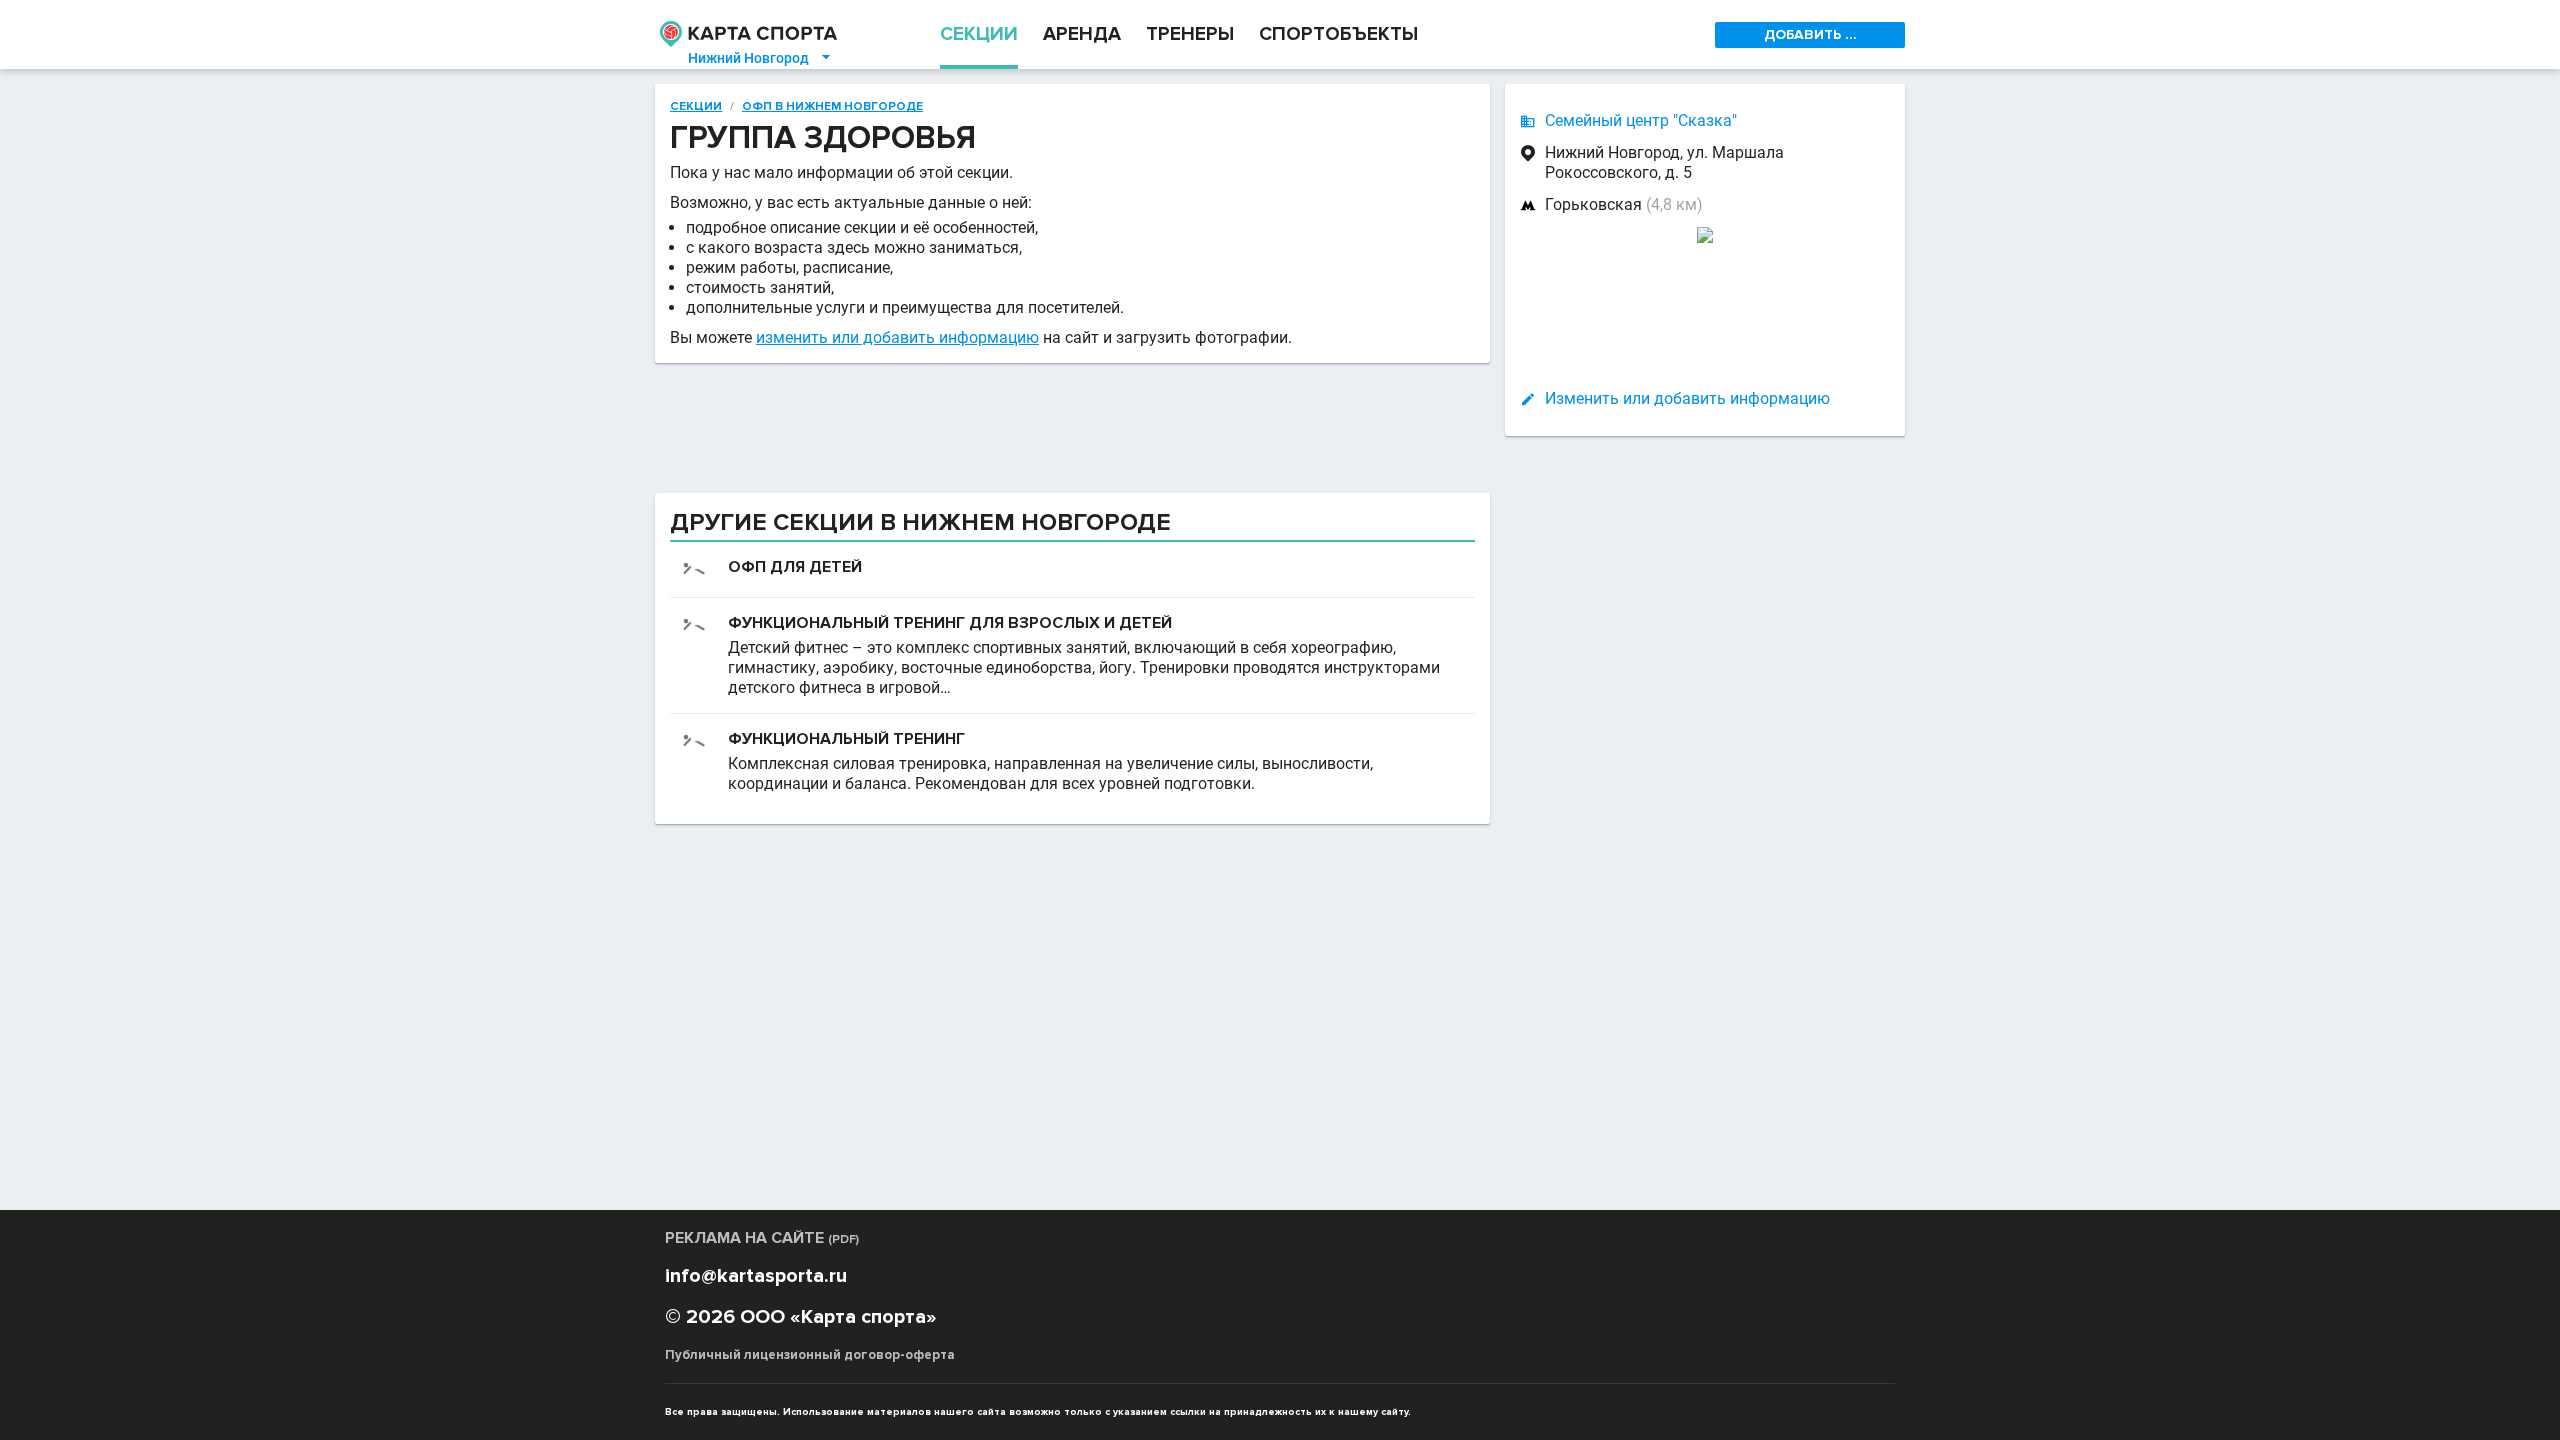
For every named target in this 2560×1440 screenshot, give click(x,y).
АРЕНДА (1082, 34)
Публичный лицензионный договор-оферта (810, 1355)
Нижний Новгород (760, 58)
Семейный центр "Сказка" (1641, 120)
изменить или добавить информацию (897, 337)
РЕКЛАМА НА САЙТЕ (762, 1238)
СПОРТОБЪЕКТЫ (1338, 34)
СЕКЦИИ (979, 34)
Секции (696, 107)
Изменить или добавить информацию (1687, 398)
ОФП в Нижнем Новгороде (832, 107)
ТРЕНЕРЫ (1190, 34)
